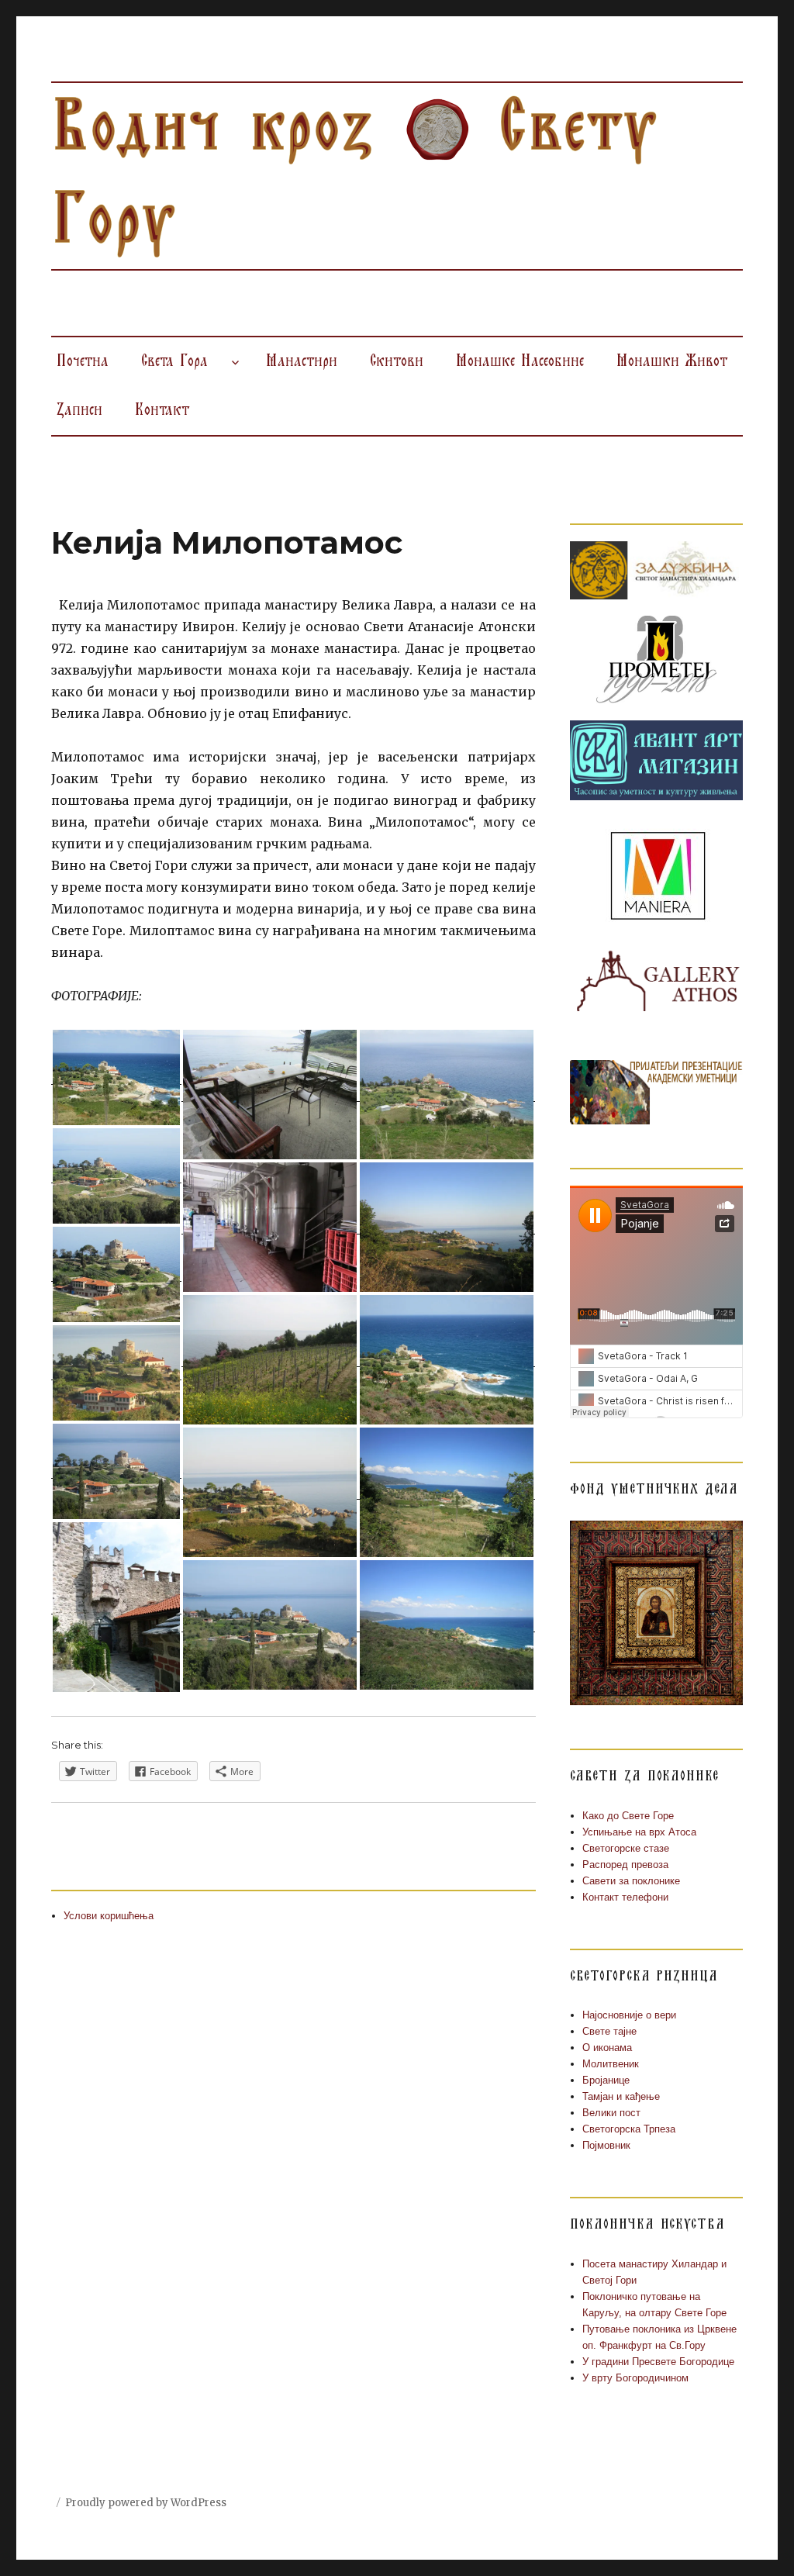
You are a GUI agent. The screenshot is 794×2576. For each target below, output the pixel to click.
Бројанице (606, 2080)
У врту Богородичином (635, 2378)
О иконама (607, 2048)
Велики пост (611, 2113)
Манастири (302, 361)
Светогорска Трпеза (629, 2129)
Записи (79, 410)
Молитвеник (611, 2064)
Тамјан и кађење (621, 2096)
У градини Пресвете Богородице (658, 2362)
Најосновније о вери (629, 2015)
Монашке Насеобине (520, 361)
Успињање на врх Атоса (639, 1832)
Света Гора (174, 361)
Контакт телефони (625, 1897)
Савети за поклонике (631, 1881)
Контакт (162, 410)
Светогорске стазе (626, 1848)
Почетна (83, 361)
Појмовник (606, 2145)
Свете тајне (609, 2031)
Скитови (397, 361)
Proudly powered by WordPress (146, 2503)
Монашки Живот (672, 361)
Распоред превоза (625, 1865)
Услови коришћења (109, 1916)
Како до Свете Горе (628, 1816)
